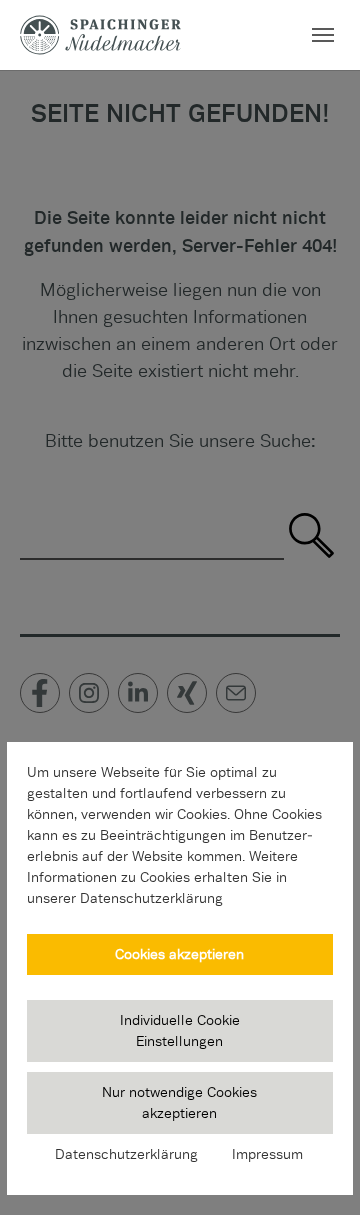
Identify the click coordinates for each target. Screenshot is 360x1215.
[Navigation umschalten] (323, 35)
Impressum (267, 1154)
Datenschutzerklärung (126, 1154)
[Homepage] (100, 34)
